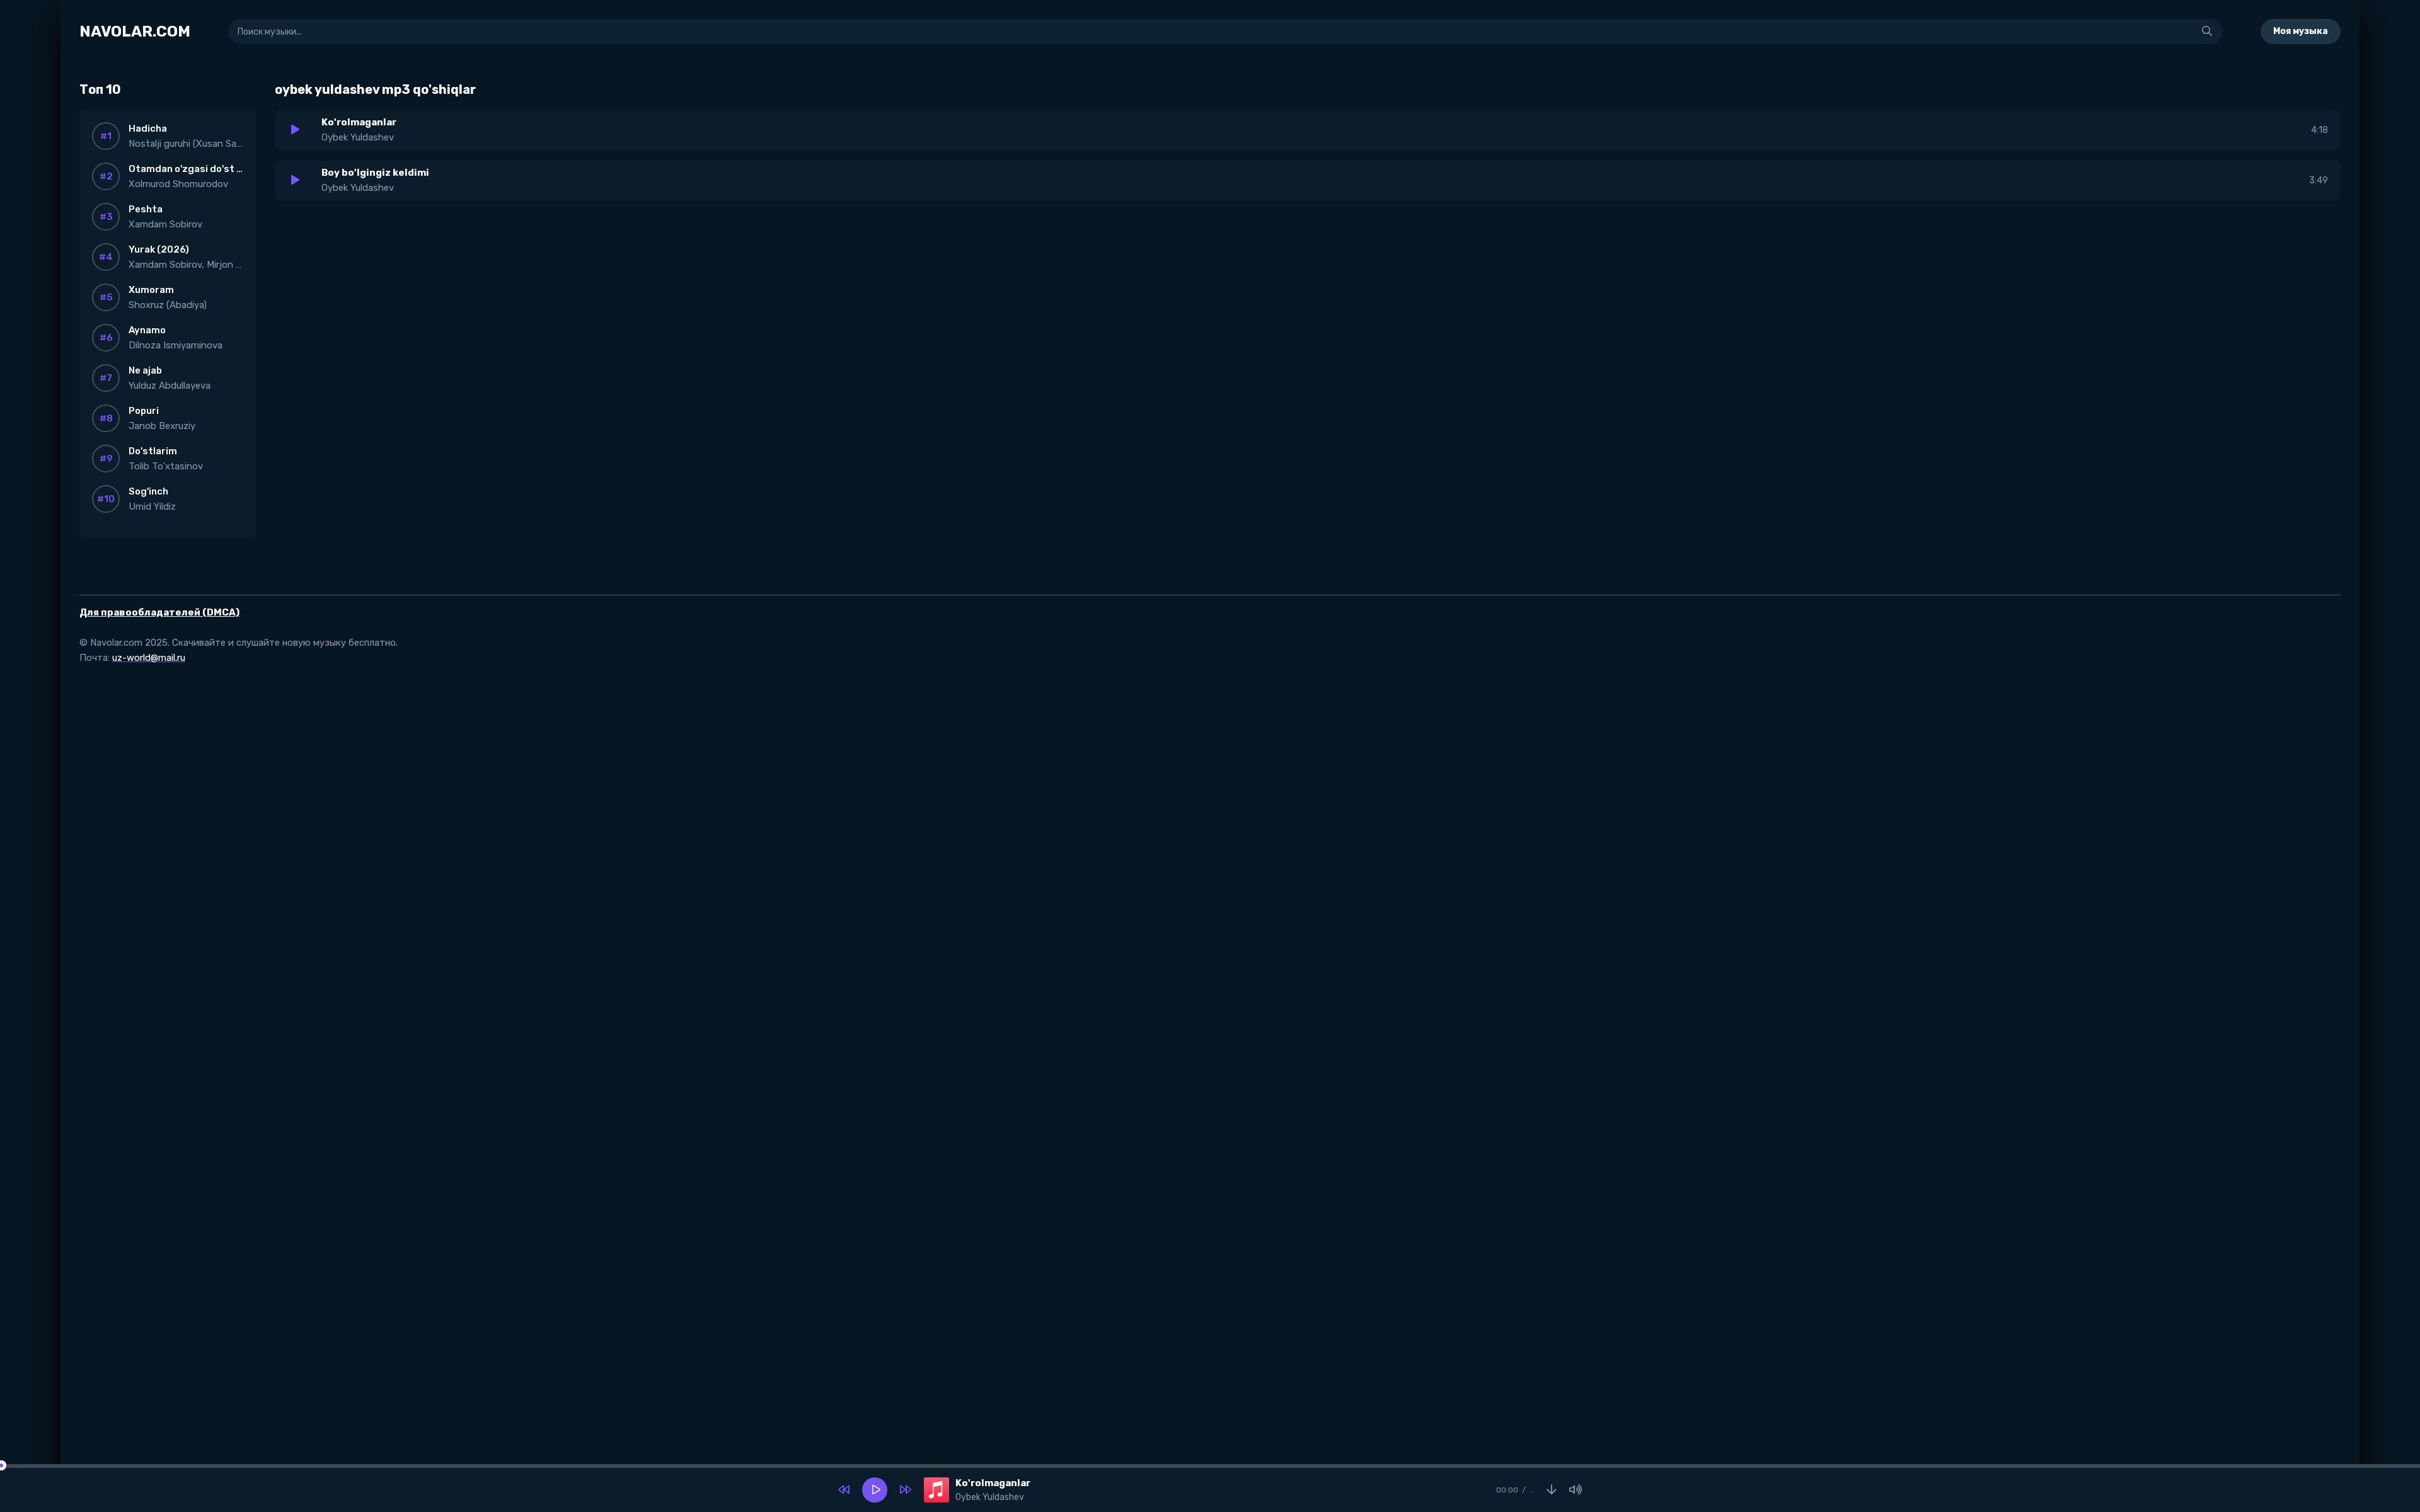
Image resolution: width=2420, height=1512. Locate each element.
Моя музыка (2301, 31)
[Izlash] (2207, 31)
